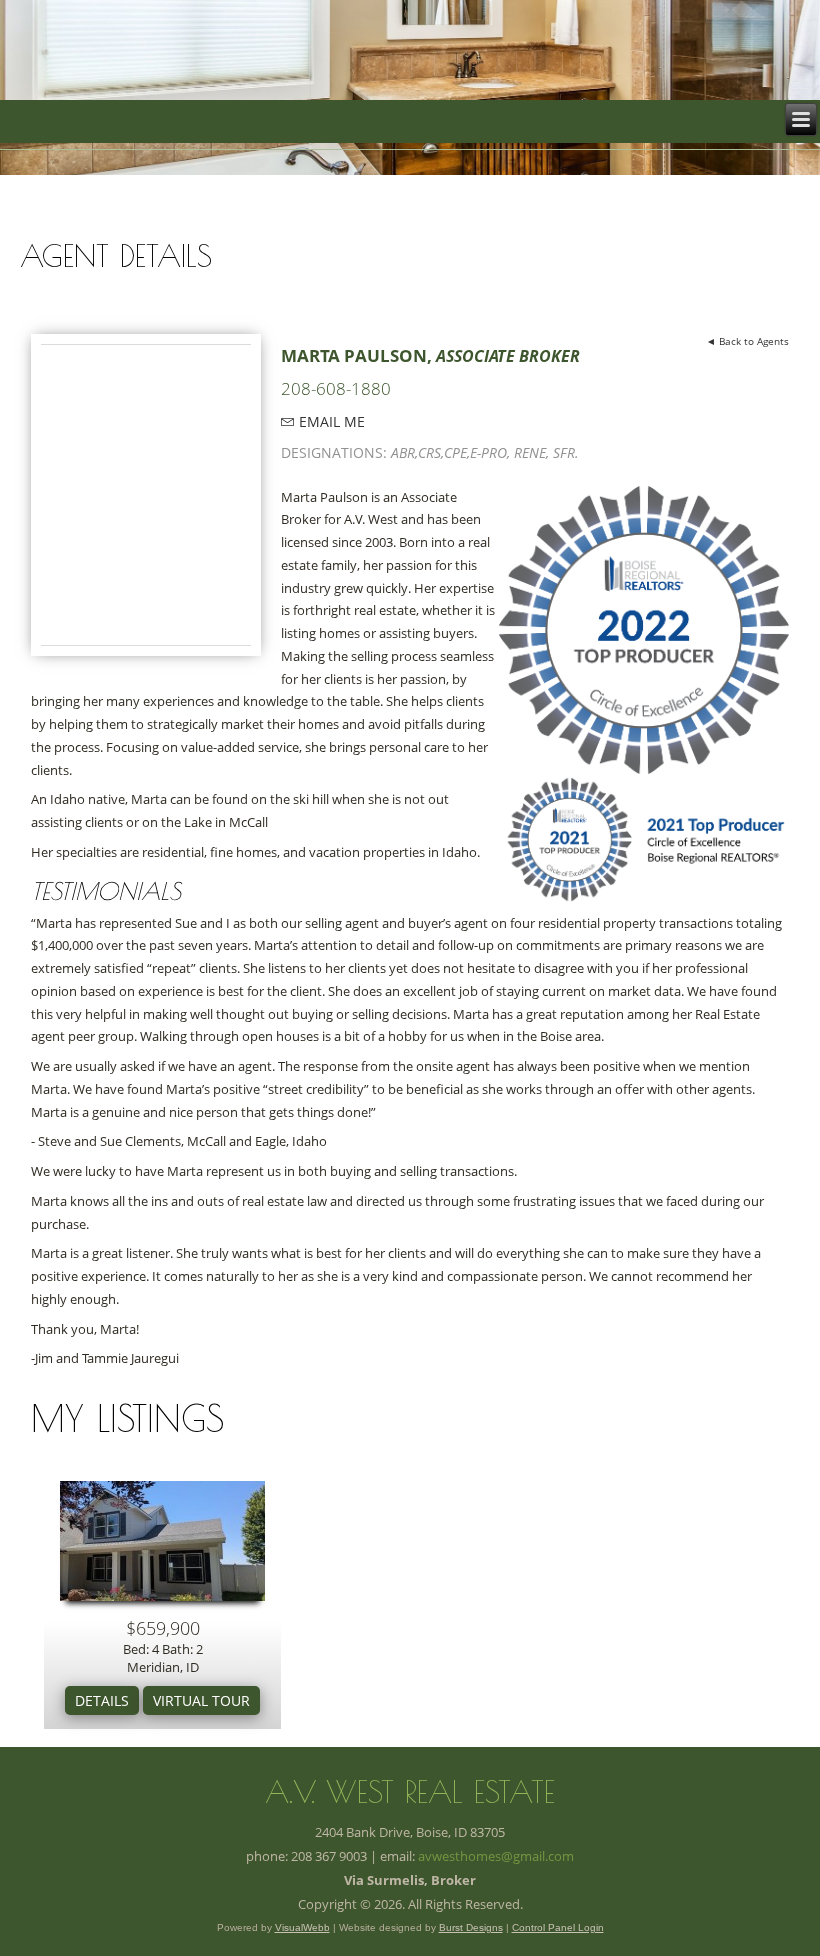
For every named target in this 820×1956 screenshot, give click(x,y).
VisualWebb (302, 1927)
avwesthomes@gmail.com (496, 1856)
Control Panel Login (558, 1927)
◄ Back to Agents (747, 341)
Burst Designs (471, 1927)
